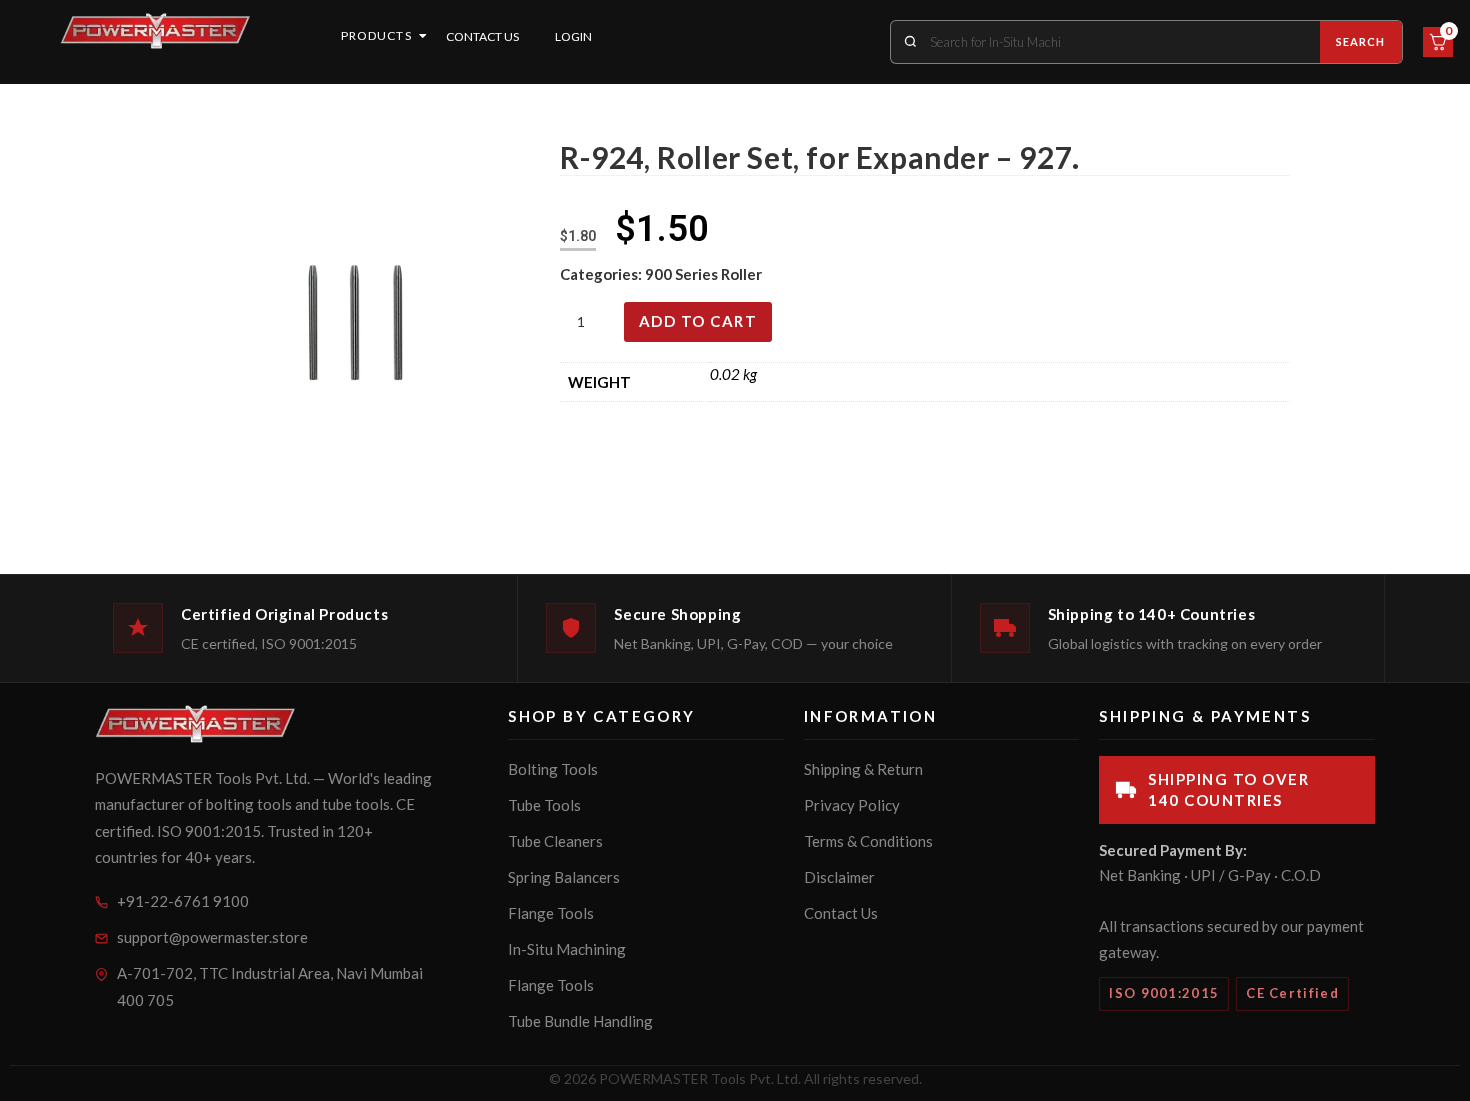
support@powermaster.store (212, 937)
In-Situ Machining (567, 949)
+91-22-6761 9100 (183, 901)
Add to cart (698, 321)
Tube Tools (544, 805)
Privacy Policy (852, 805)
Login (573, 36)
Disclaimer (839, 877)
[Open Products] (423, 36)
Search (1361, 41)
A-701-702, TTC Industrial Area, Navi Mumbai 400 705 (270, 986)
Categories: (602, 274)
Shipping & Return (863, 769)
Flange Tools (551, 913)
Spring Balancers (564, 877)
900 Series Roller (703, 274)
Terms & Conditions (868, 841)
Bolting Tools (553, 769)
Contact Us (482, 36)
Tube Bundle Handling (580, 1021)
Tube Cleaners (555, 841)
